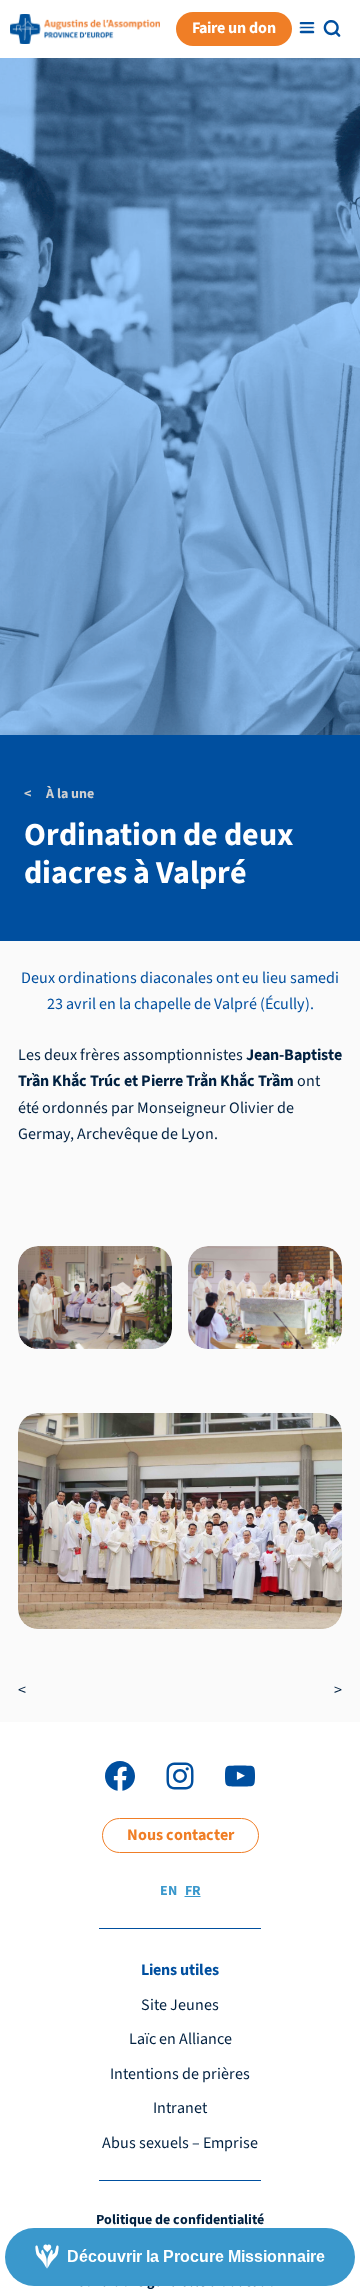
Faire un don (234, 28)
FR (193, 1891)
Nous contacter (180, 1835)
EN (168, 1891)
